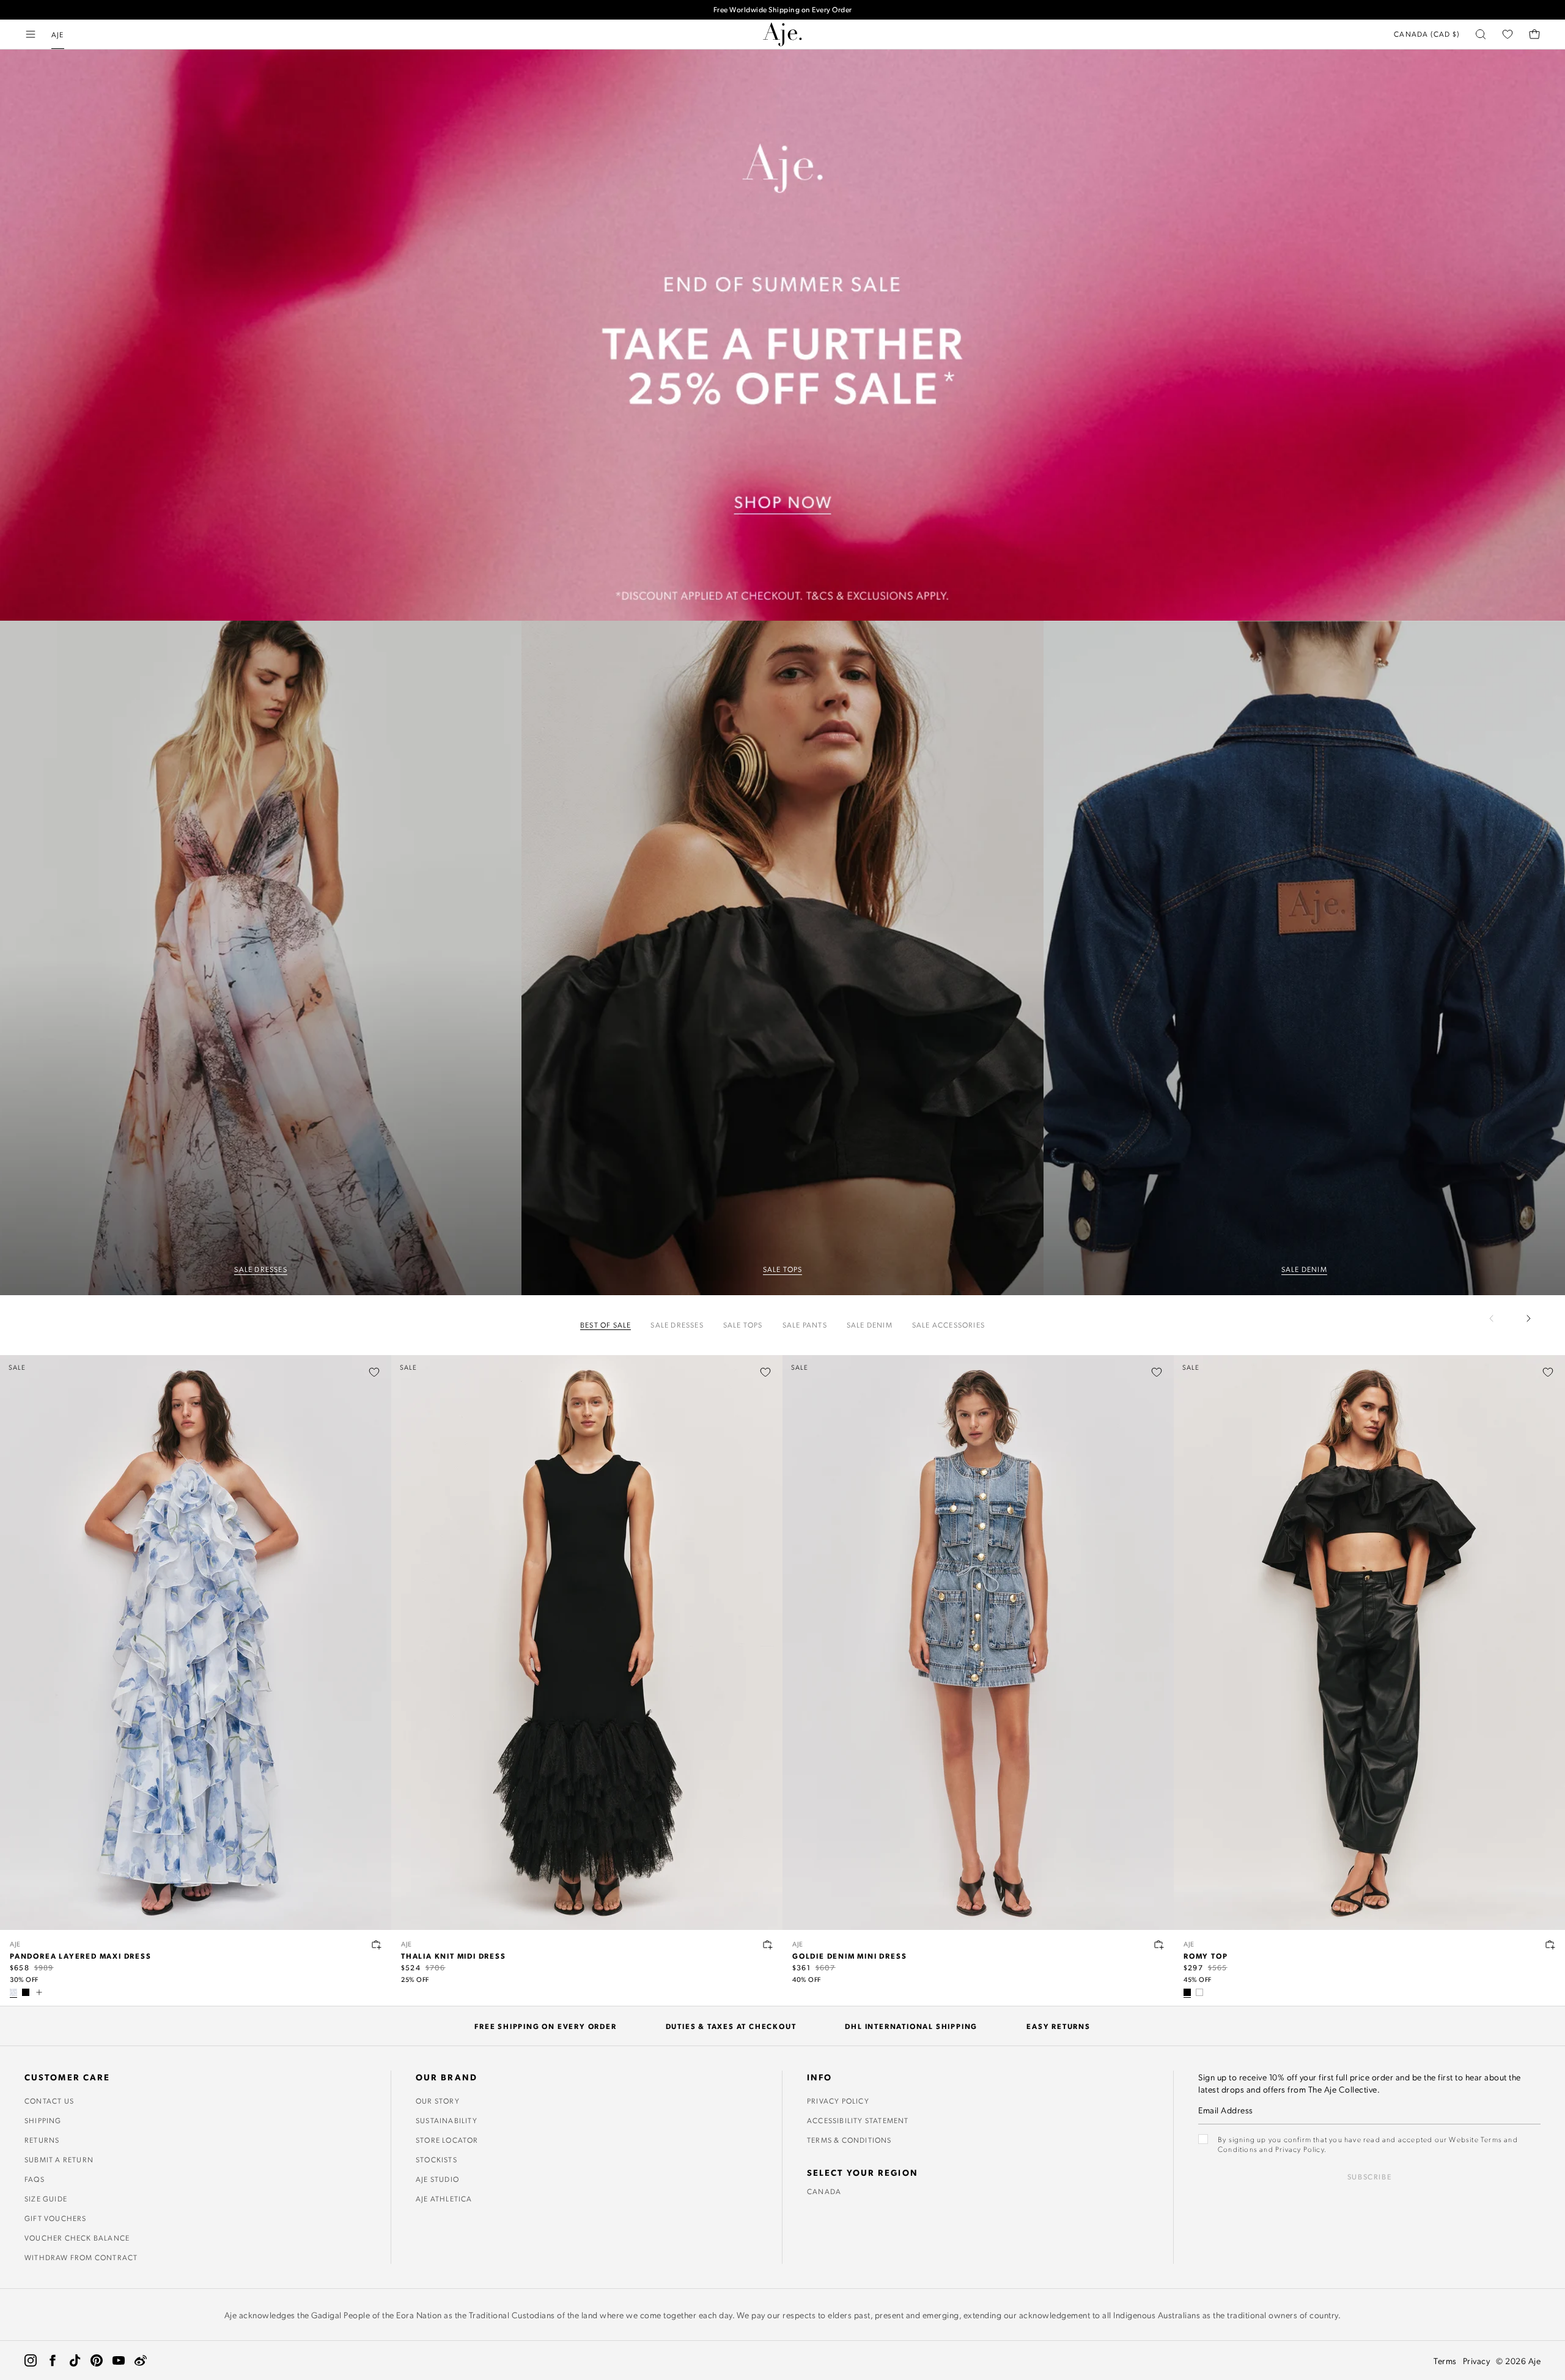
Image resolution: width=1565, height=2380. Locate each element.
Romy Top (1206, 1956)
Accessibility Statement (858, 2120)
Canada (824, 2191)
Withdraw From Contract (81, 2257)
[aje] (782, 34)
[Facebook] (53, 2360)
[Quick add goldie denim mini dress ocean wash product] (1159, 1945)
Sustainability (447, 2120)
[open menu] (31, 34)
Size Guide (46, 2198)
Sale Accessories (948, 1325)
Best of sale (606, 1325)
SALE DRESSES (260, 1269)
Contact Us (49, 2101)
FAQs (35, 2179)
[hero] (261, 958)
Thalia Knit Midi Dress (454, 1956)
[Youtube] (119, 2360)
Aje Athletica (444, 2198)
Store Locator (447, 2140)
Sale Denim (870, 1325)
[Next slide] (1528, 1318)
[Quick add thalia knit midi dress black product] (768, 1945)
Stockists (436, 2159)
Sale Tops (743, 1325)
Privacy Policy (838, 2101)
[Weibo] (141, 2360)
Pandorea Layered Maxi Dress (81, 1956)
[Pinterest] (97, 2360)
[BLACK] (26, 1992)
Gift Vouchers (56, 2218)
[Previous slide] (1499, 1318)
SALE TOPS (783, 1269)
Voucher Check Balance (77, 2238)
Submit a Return (59, 2159)
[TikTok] (75, 2360)
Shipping (43, 2120)
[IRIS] (13, 1992)
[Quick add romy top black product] (1550, 1945)
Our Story (438, 2101)
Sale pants (805, 1325)
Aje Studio (437, 2179)
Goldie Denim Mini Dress (849, 1956)
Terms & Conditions (849, 2140)
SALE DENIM (1304, 1269)
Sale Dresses (677, 1325)
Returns (42, 2140)
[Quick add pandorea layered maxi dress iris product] (377, 1945)
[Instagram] (31, 2360)
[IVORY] (1199, 1992)
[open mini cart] (1534, 34)
